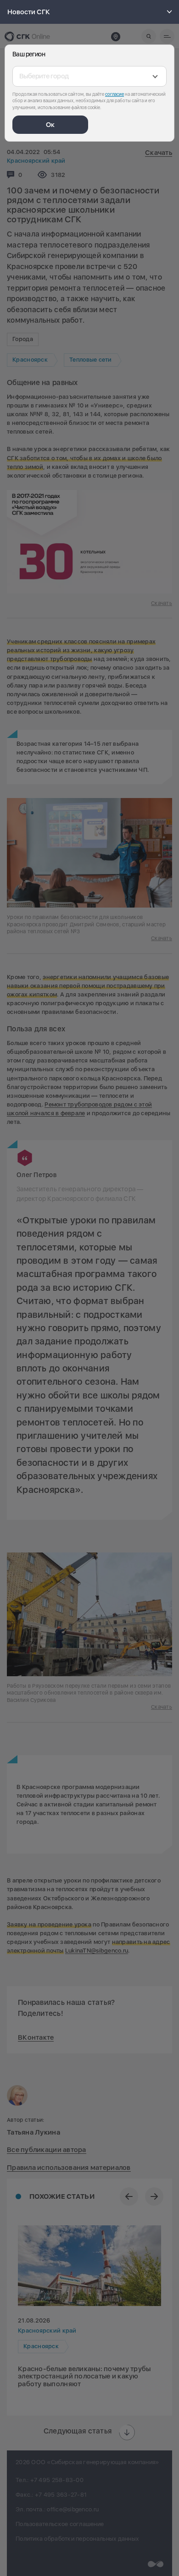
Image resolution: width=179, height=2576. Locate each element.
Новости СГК (29, 12)
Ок (50, 125)
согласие (115, 94)
